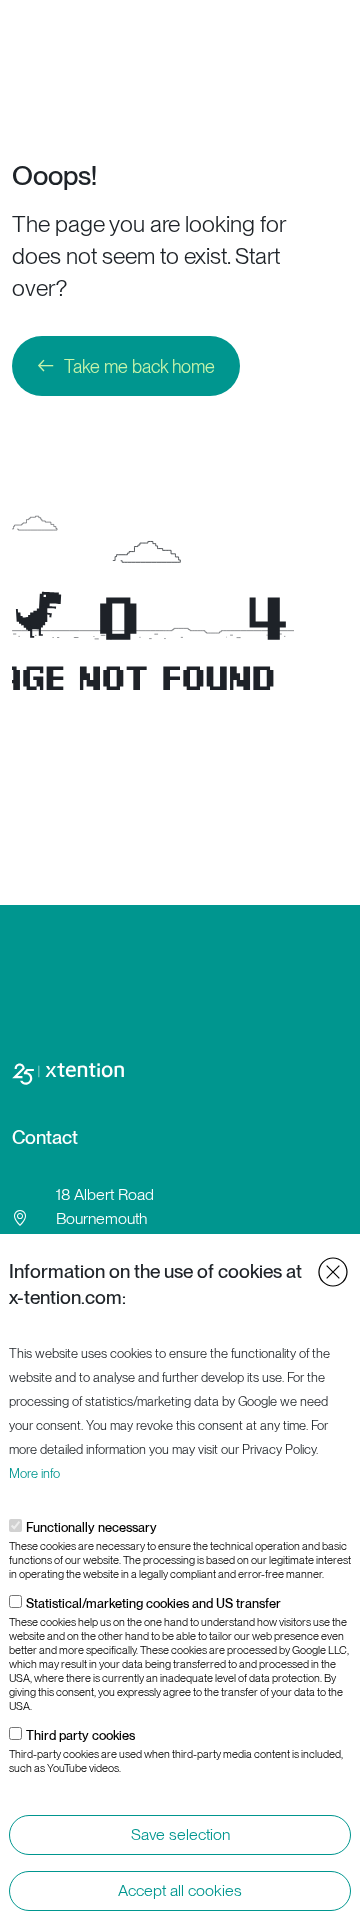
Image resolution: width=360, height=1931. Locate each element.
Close (333, 1272)
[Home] (91, 31)
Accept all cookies (180, 1890)
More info (34, 1473)
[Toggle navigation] (338, 31)
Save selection (180, 1834)
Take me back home (139, 366)
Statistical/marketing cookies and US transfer (153, 1603)
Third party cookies (80, 1735)
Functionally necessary (91, 1527)
